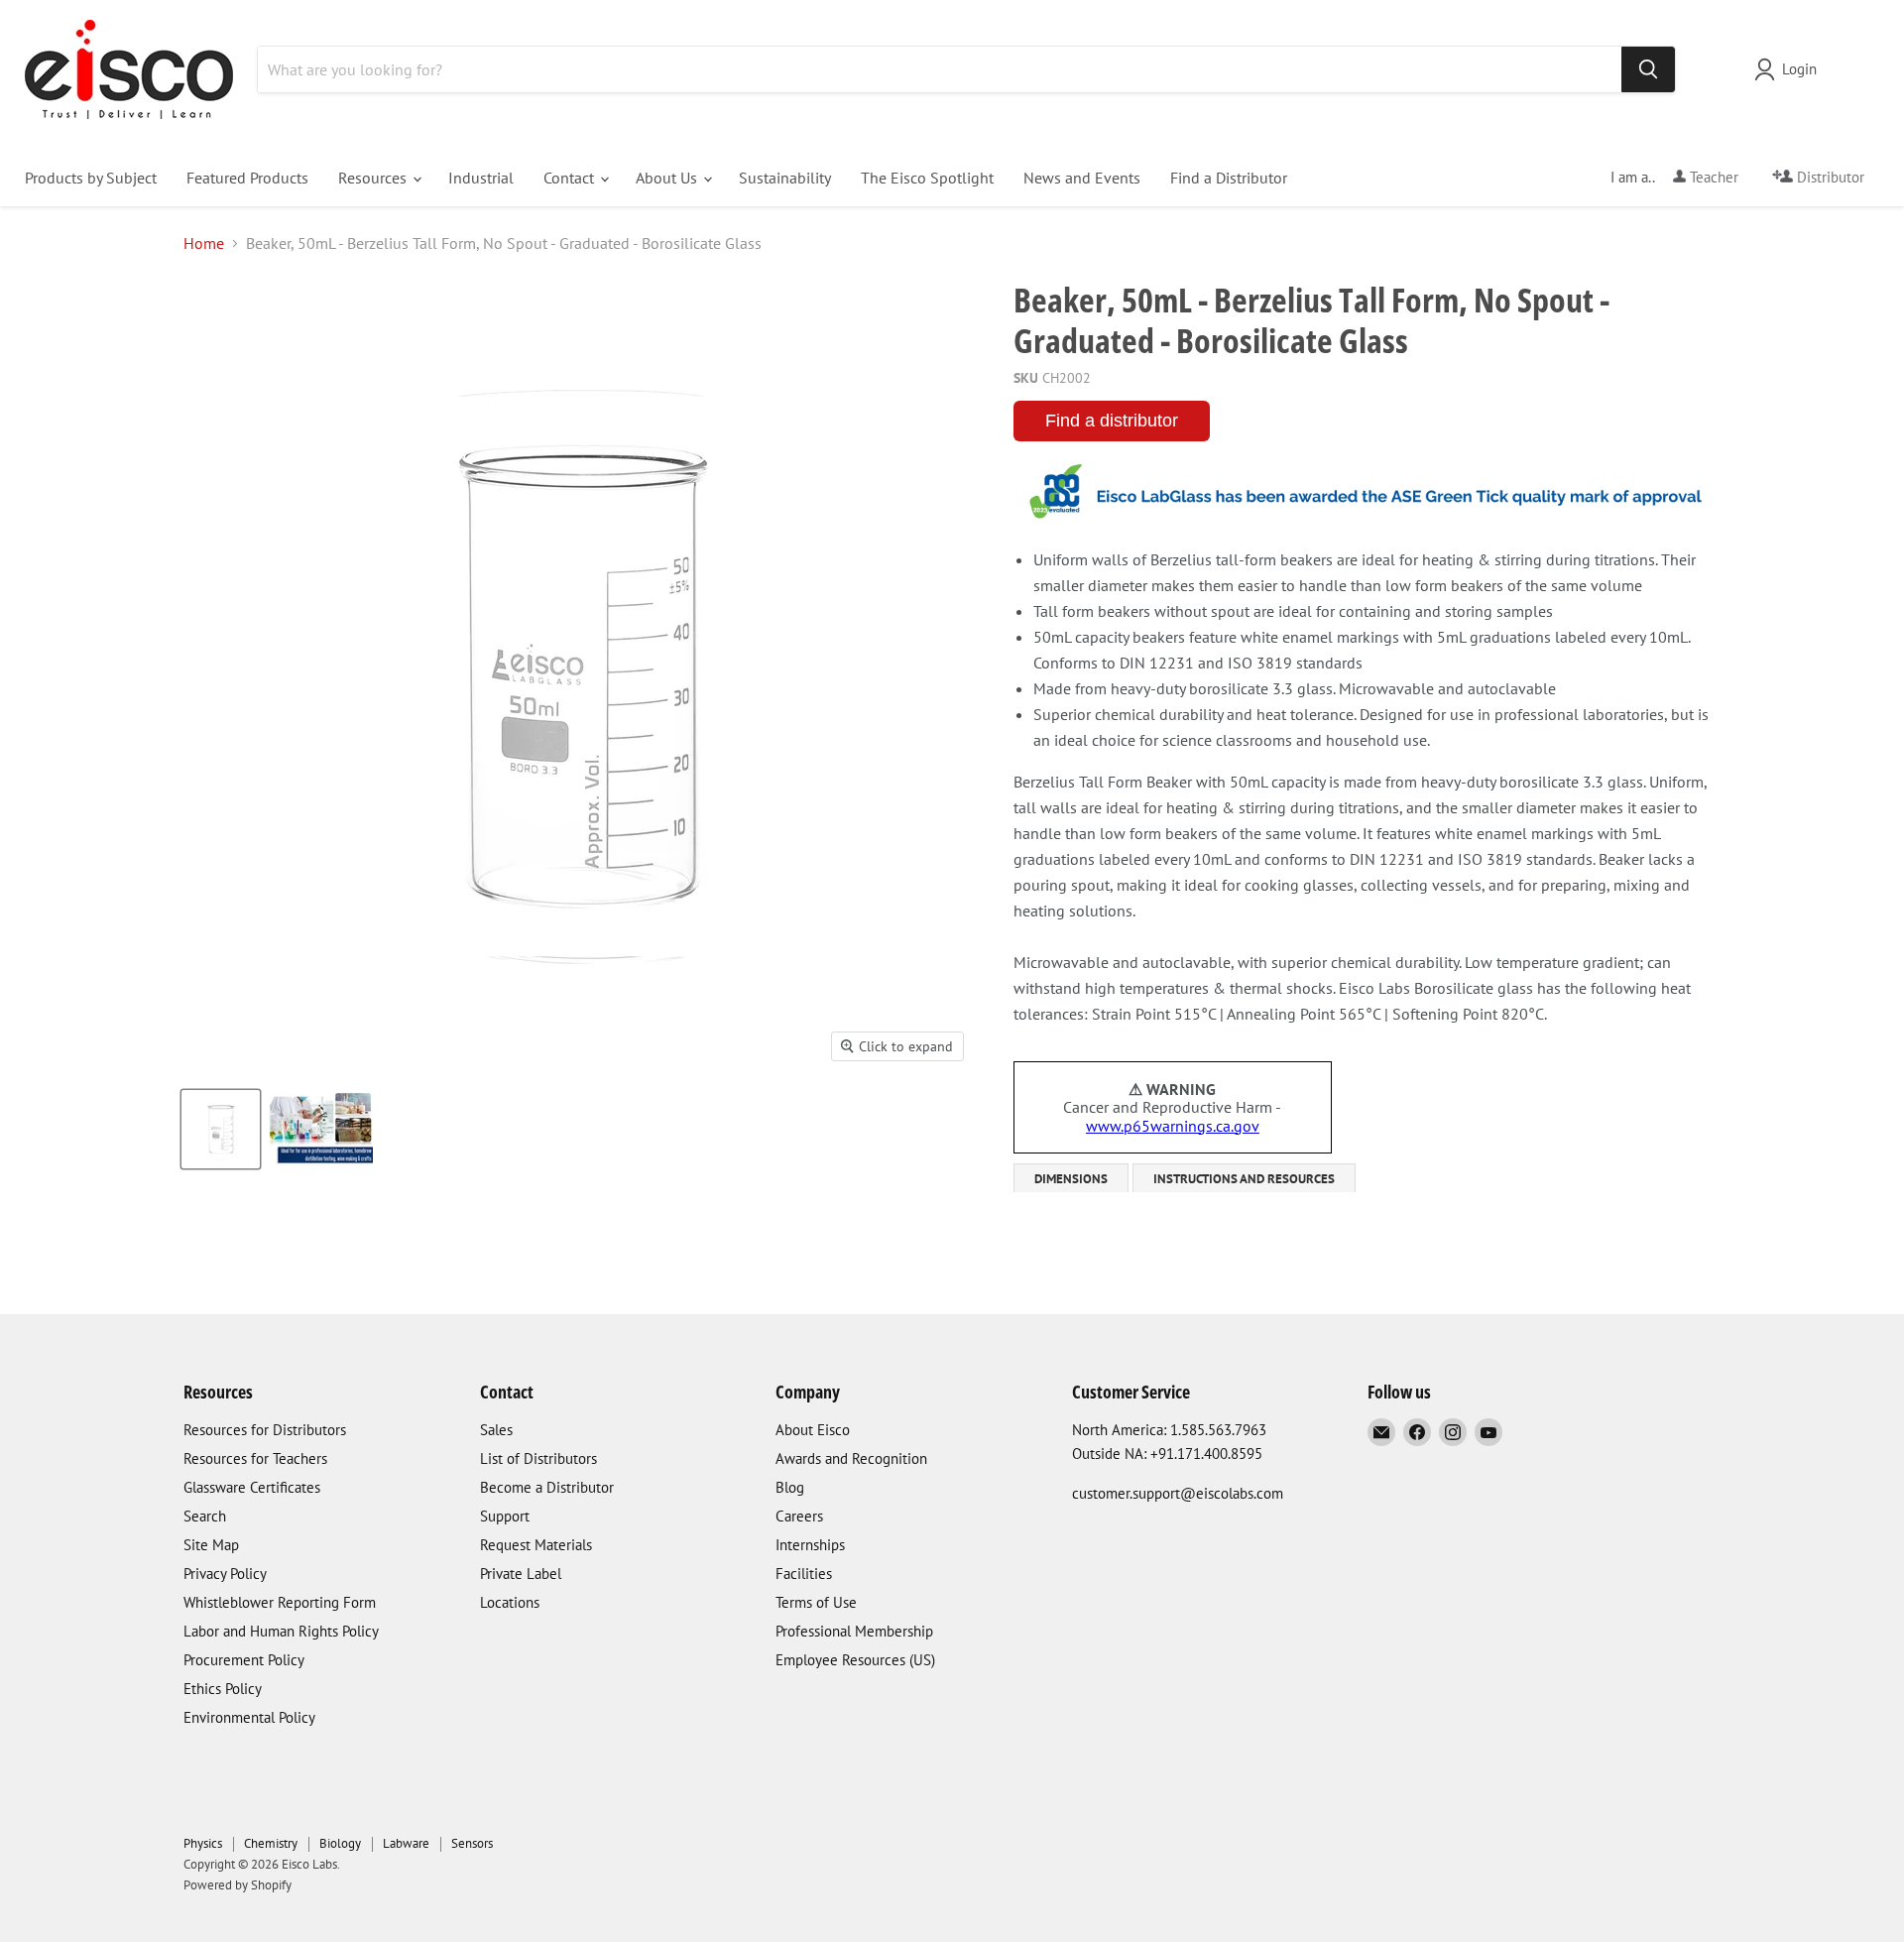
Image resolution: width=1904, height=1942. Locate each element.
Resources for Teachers (255, 1458)
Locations (510, 1602)
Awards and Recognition (851, 1458)
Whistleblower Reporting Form (280, 1602)
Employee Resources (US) (855, 1660)
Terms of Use (816, 1602)
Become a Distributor (547, 1487)
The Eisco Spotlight (927, 178)
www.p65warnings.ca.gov (1173, 1126)
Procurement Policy (244, 1660)
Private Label (521, 1574)
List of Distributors (538, 1458)
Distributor (1829, 177)
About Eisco (813, 1430)
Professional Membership (854, 1631)
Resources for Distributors (265, 1430)
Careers (799, 1516)
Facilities (804, 1574)
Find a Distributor (1229, 178)
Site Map (211, 1545)
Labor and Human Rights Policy (281, 1631)
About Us (668, 178)
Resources (374, 178)
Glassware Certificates (252, 1487)
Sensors (472, 1843)
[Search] (1648, 69)
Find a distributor (1112, 421)
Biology (340, 1843)
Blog (790, 1487)
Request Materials (536, 1545)
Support (505, 1516)
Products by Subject (91, 178)
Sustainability (785, 178)
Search (205, 1516)
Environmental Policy (249, 1717)
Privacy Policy (225, 1574)
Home (204, 243)
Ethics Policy (223, 1689)
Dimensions (1071, 1179)
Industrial (481, 178)
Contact (571, 178)
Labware (406, 1843)
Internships (810, 1545)
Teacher (1712, 177)
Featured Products (247, 178)
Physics (203, 1843)
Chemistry (271, 1843)
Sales (496, 1430)
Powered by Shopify (238, 1885)
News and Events (1082, 178)
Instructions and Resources (1244, 1179)
